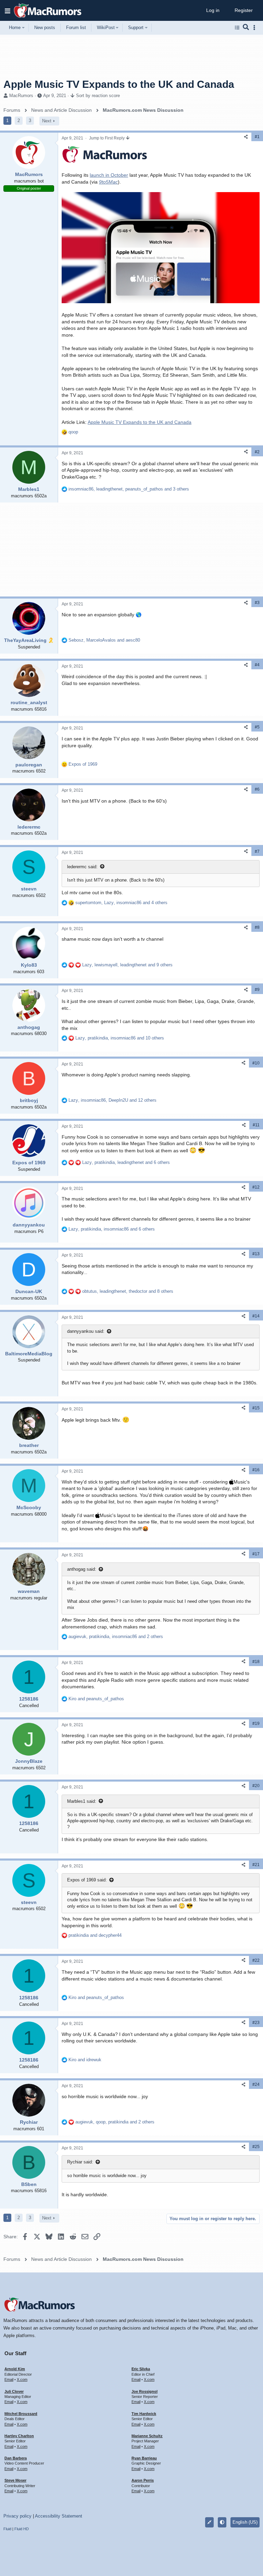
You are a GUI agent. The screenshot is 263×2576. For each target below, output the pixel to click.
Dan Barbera (16, 2458)
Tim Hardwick (144, 2414)
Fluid (7, 2529)
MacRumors (21, 96)
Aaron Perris (143, 2480)
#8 (257, 927)
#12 (256, 1187)
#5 (257, 727)
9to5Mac (108, 182)
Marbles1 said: (82, 1801)
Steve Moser (15, 2480)
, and (104, 640)
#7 (257, 851)
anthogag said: (82, 1569)
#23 (256, 2023)
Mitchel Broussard (21, 2414)
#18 (256, 1662)
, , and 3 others (129, 489)
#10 (256, 1063)
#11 (256, 1125)
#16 (256, 1470)
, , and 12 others (112, 1100)
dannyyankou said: (86, 1331)
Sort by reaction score (98, 96)
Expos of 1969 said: (87, 1880)
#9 (257, 990)
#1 (257, 137)
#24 (256, 2084)
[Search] (246, 28)
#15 (256, 1408)
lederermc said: (82, 867)
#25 (256, 2147)
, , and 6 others (126, 1162)
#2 (257, 452)
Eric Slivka (141, 2369)
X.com (22, 2379)
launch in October (109, 175)
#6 (257, 789)
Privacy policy (17, 2516)
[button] (8, 11)
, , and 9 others (127, 965)
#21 (256, 1865)
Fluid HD (22, 2529)
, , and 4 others (121, 903)
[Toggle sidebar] (255, 28)
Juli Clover (14, 2391)
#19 (256, 1723)
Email (9, 2379)
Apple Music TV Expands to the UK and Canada (140, 422)
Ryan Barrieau (144, 2458)
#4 (257, 665)
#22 (256, 1960)
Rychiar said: (80, 2162)
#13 (256, 1254)
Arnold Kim (15, 2369)
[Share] (246, 137)
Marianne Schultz (147, 2436)
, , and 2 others (116, 1636)
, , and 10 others (120, 1038)
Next (47, 121)
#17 (256, 1554)
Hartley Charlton (19, 2436)
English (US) (245, 2522)
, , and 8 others (128, 1291)
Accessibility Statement (59, 2516)
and (96, 1699)
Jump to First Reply (107, 138)
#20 (256, 1786)
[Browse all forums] (237, 28)
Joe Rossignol (145, 2391)
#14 (256, 1316)
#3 (257, 603)
